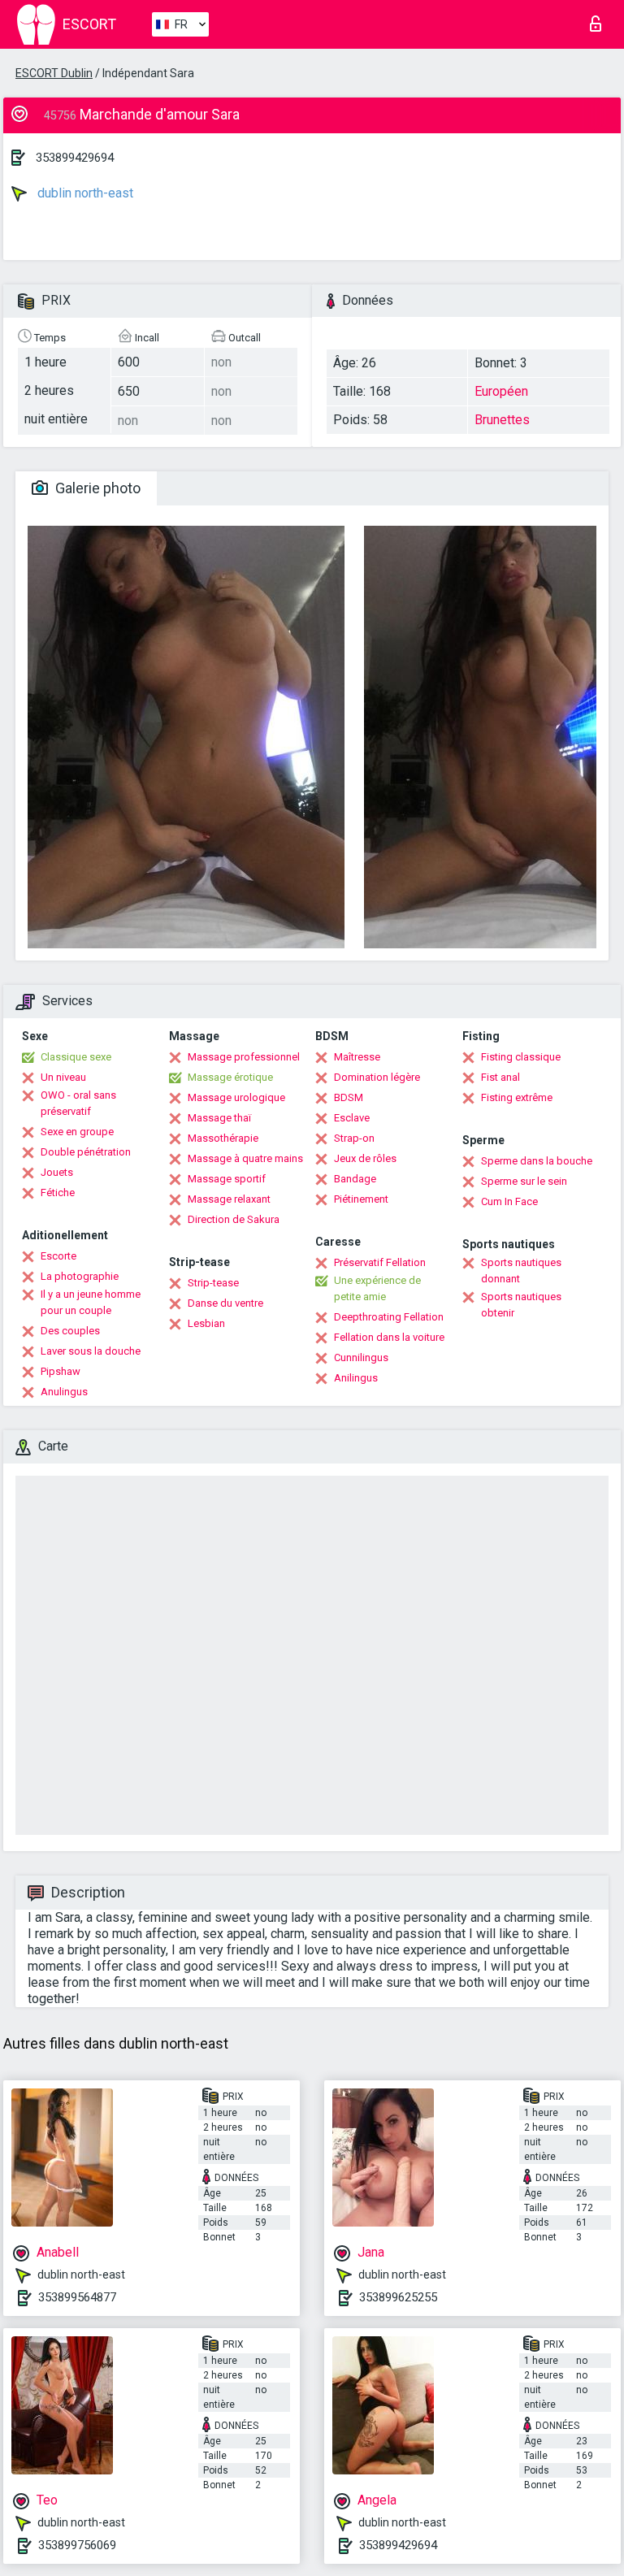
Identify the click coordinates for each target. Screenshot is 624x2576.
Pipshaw (61, 1371)
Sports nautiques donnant (521, 1271)
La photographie (80, 1276)
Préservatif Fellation (380, 1262)
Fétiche (58, 1193)
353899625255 (398, 2297)
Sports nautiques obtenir (521, 1305)
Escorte (58, 1256)
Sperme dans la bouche (537, 1161)
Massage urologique (236, 1097)
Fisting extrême (517, 1097)
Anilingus (356, 1378)
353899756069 (77, 2545)
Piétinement (361, 1199)
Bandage (355, 1179)
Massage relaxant (229, 1199)
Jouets (57, 1172)
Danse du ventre (225, 1303)
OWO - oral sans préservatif (78, 1103)
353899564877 (77, 2297)
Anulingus (64, 1392)
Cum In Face (509, 1201)
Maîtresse (357, 1057)
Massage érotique (230, 1077)
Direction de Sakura (234, 1219)
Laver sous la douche (91, 1351)
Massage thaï (219, 1118)
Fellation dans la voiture (389, 1337)
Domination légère (377, 1077)
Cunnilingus (361, 1357)
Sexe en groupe (77, 1132)
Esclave (352, 1118)
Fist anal (500, 1077)
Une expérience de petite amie (377, 1288)
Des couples (70, 1331)
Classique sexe (76, 1057)
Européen (501, 391)
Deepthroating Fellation (389, 1317)
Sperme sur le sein (524, 1181)
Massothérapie (223, 1138)
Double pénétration (86, 1152)
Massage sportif (227, 1179)
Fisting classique (521, 1057)
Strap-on (354, 1138)
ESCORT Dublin (54, 73)
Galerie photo (96, 488)
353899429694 (75, 158)
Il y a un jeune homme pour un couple (91, 1302)
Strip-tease (213, 1283)
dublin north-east (84, 193)
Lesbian (206, 1323)
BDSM (349, 1097)
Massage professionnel (244, 1057)
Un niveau (63, 1077)
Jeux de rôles (365, 1158)
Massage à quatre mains (245, 1158)
